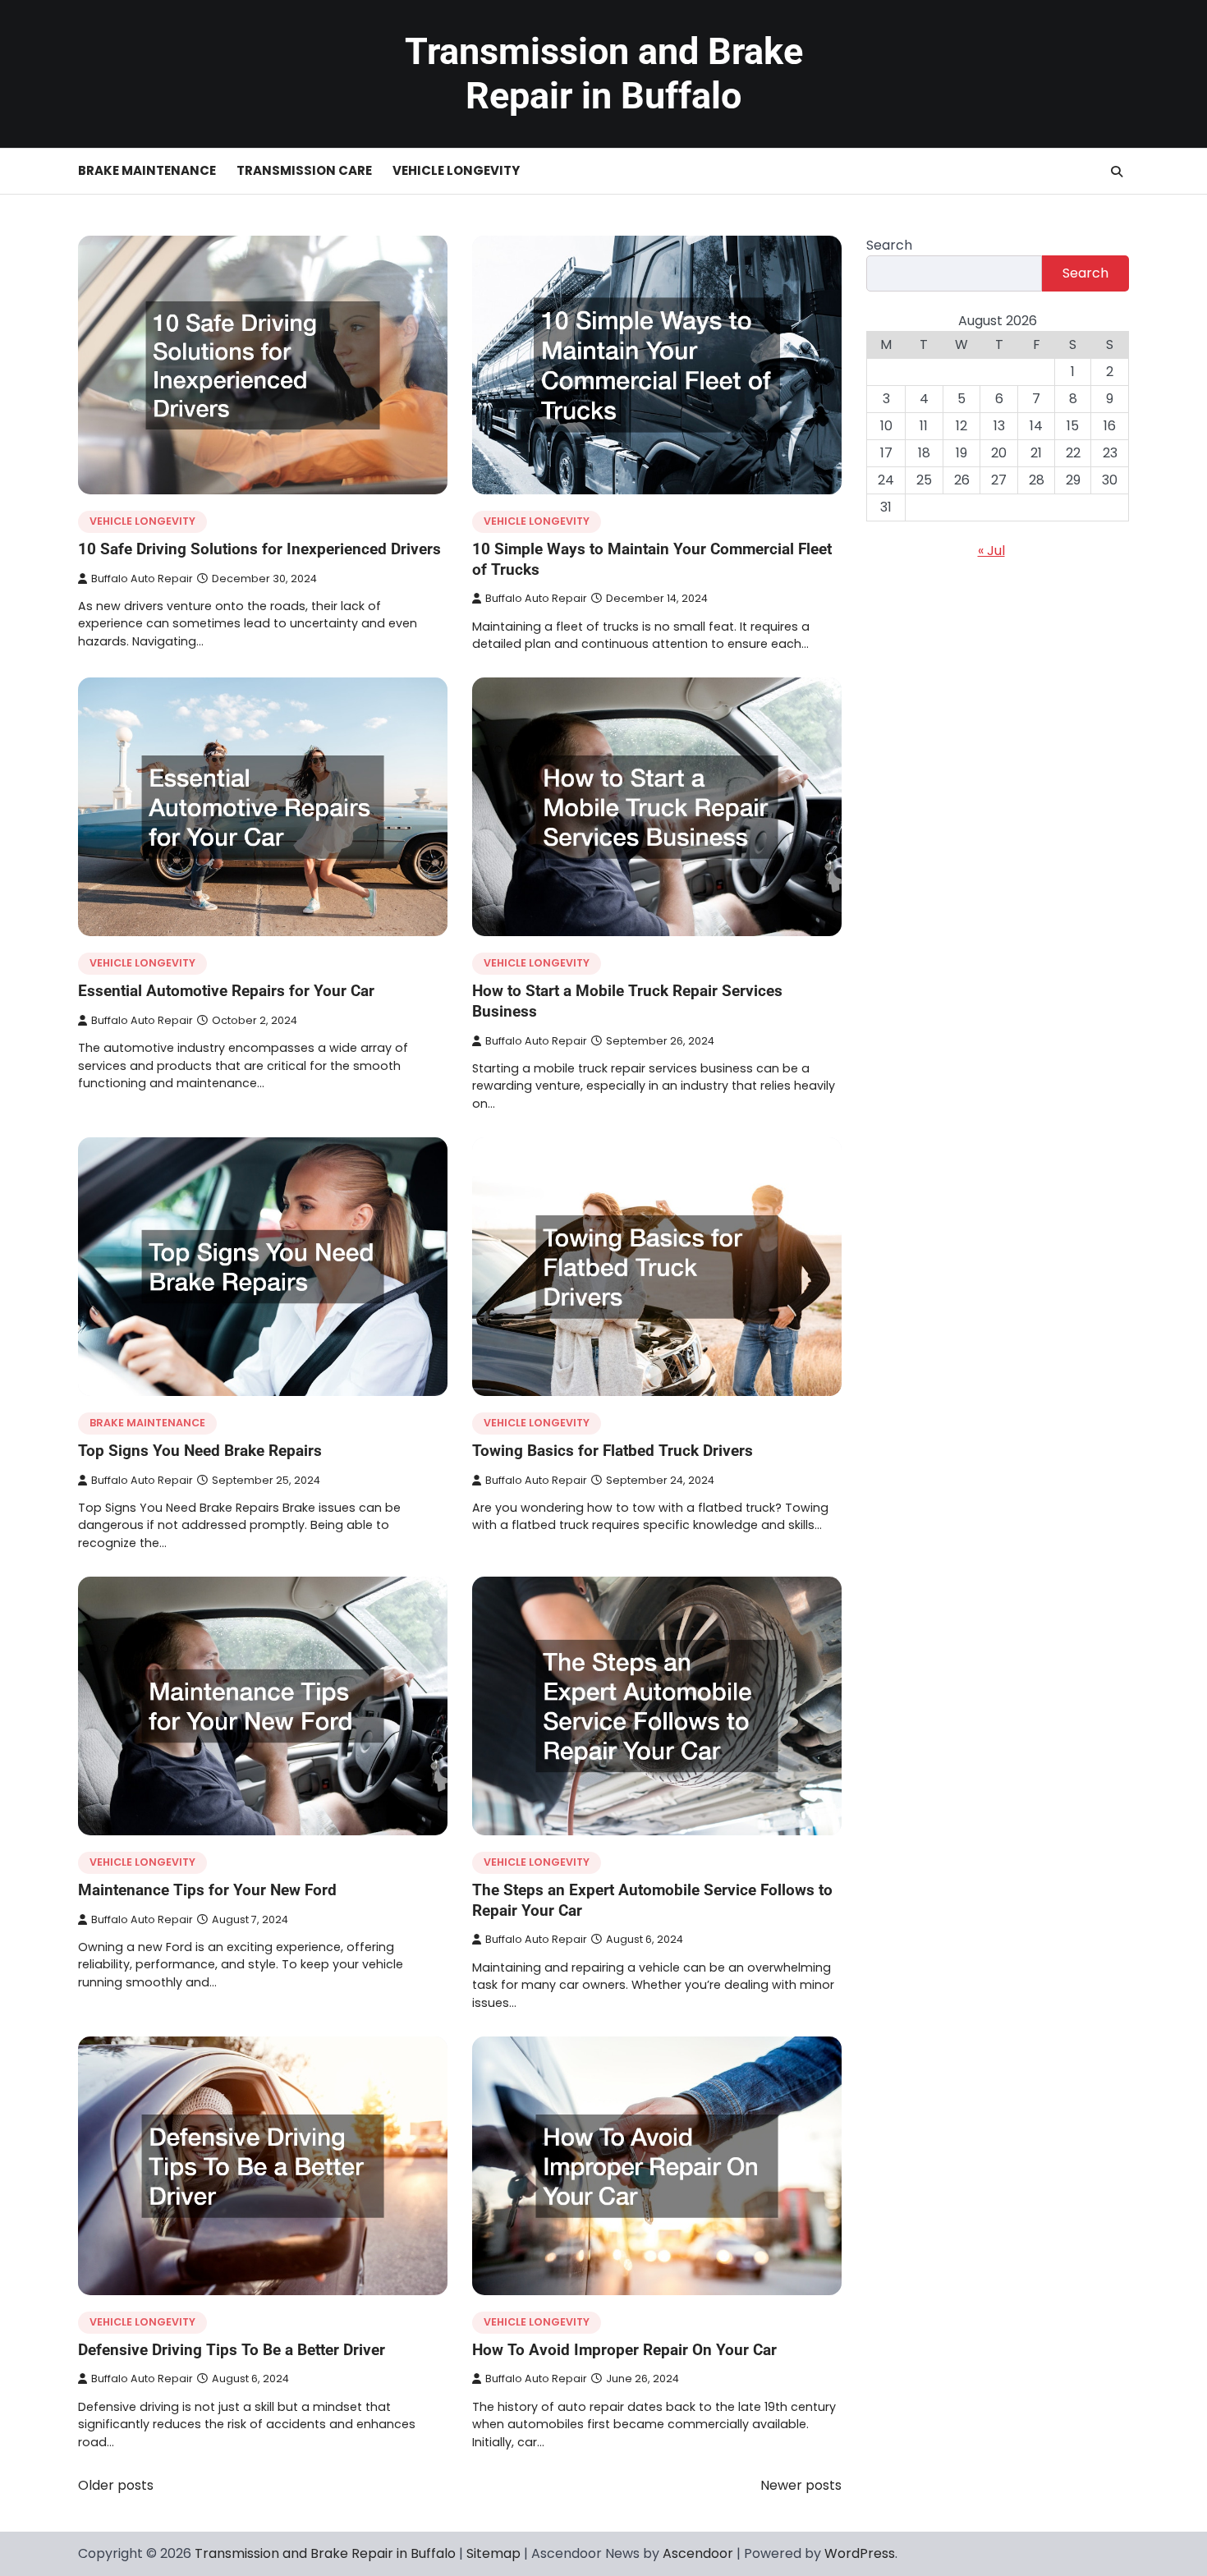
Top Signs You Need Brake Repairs (200, 1451)
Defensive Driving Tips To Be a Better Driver (232, 2350)
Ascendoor (698, 2553)
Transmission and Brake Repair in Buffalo (604, 73)
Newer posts (801, 2485)
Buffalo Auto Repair (142, 579)
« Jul (991, 551)
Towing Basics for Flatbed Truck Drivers (613, 1451)
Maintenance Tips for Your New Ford (207, 1890)
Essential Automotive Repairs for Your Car (226, 991)
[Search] (1117, 172)
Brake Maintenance (147, 170)
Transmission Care (304, 170)
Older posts (116, 2485)
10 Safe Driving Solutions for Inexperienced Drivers (259, 549)
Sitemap (493, 2553)
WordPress (860, 2553)
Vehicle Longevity (456, 170)
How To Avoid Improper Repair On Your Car (624, 2350)
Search (889, 245)
